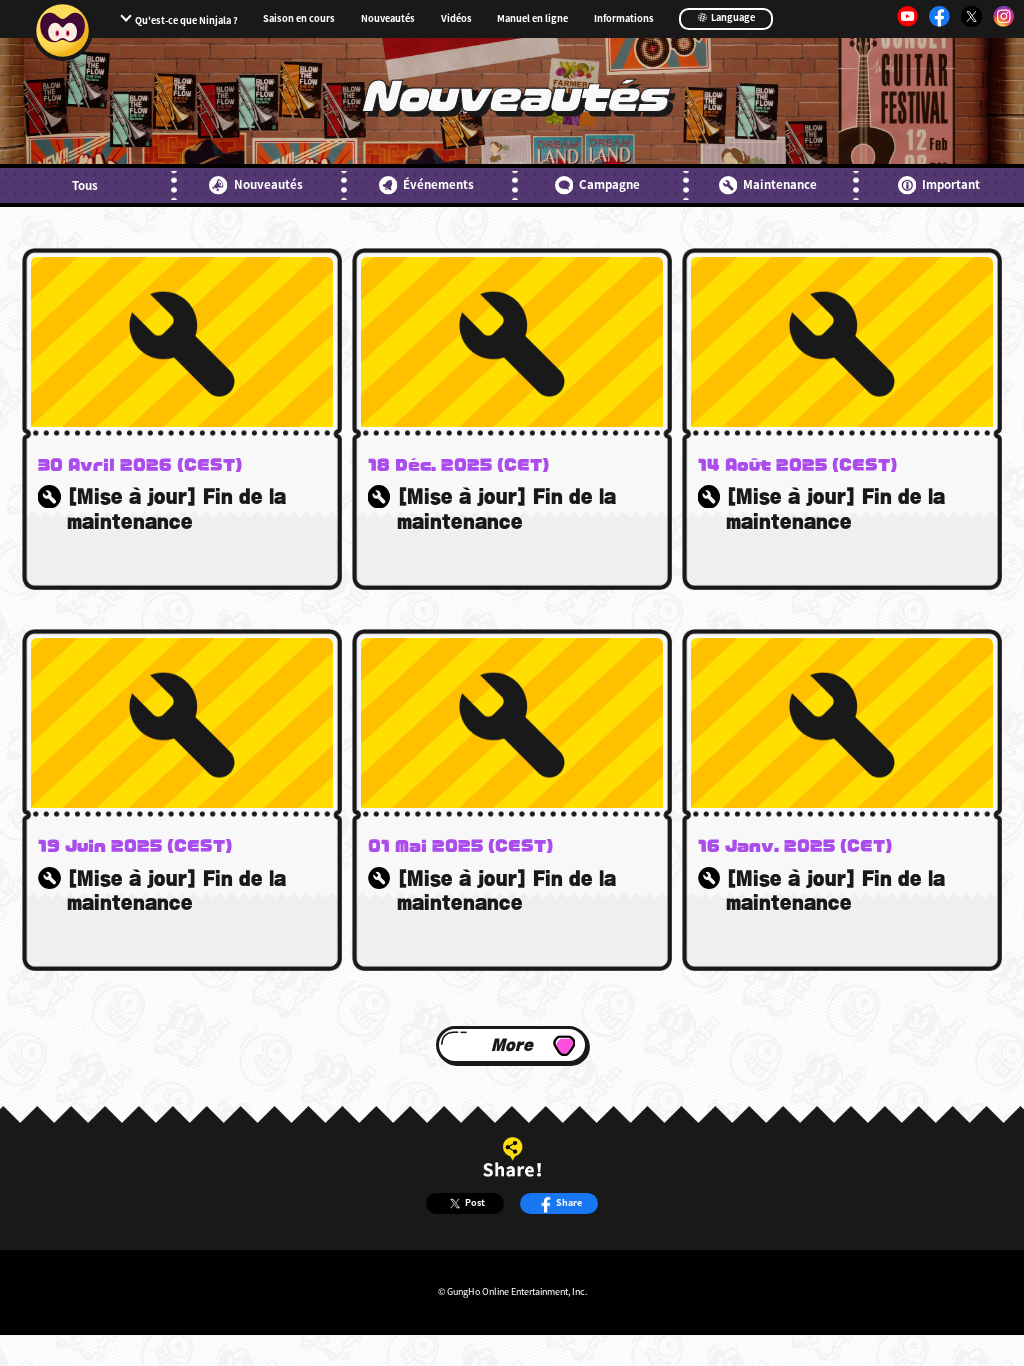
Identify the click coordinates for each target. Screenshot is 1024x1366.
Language (732, 17)
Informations (624, 18)
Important (951, 184)
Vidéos (456, 18)
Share (569, 1202)
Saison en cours (299, 18)
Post (475, 1202)
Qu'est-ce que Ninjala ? (186, 20)
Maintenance (780, 184)
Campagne (609, 184)
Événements (438, 184)
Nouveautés (388, 18)
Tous (85, 185)
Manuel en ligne (532, 18)
